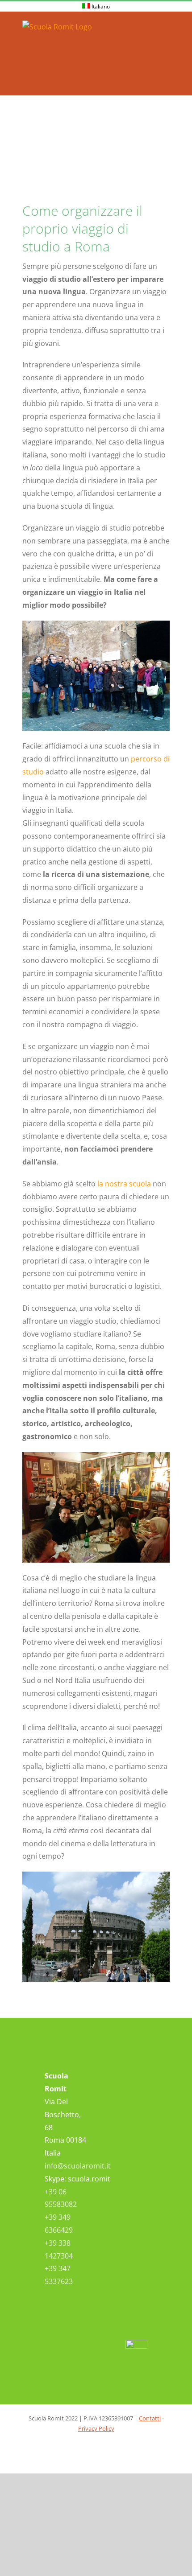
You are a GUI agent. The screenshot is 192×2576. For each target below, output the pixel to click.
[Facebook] (128, 2089)
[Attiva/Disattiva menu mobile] (166, 26)
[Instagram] (128, 2113)
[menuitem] (96, 7)
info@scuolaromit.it (78, 2166)
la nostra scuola (124, 1184)
